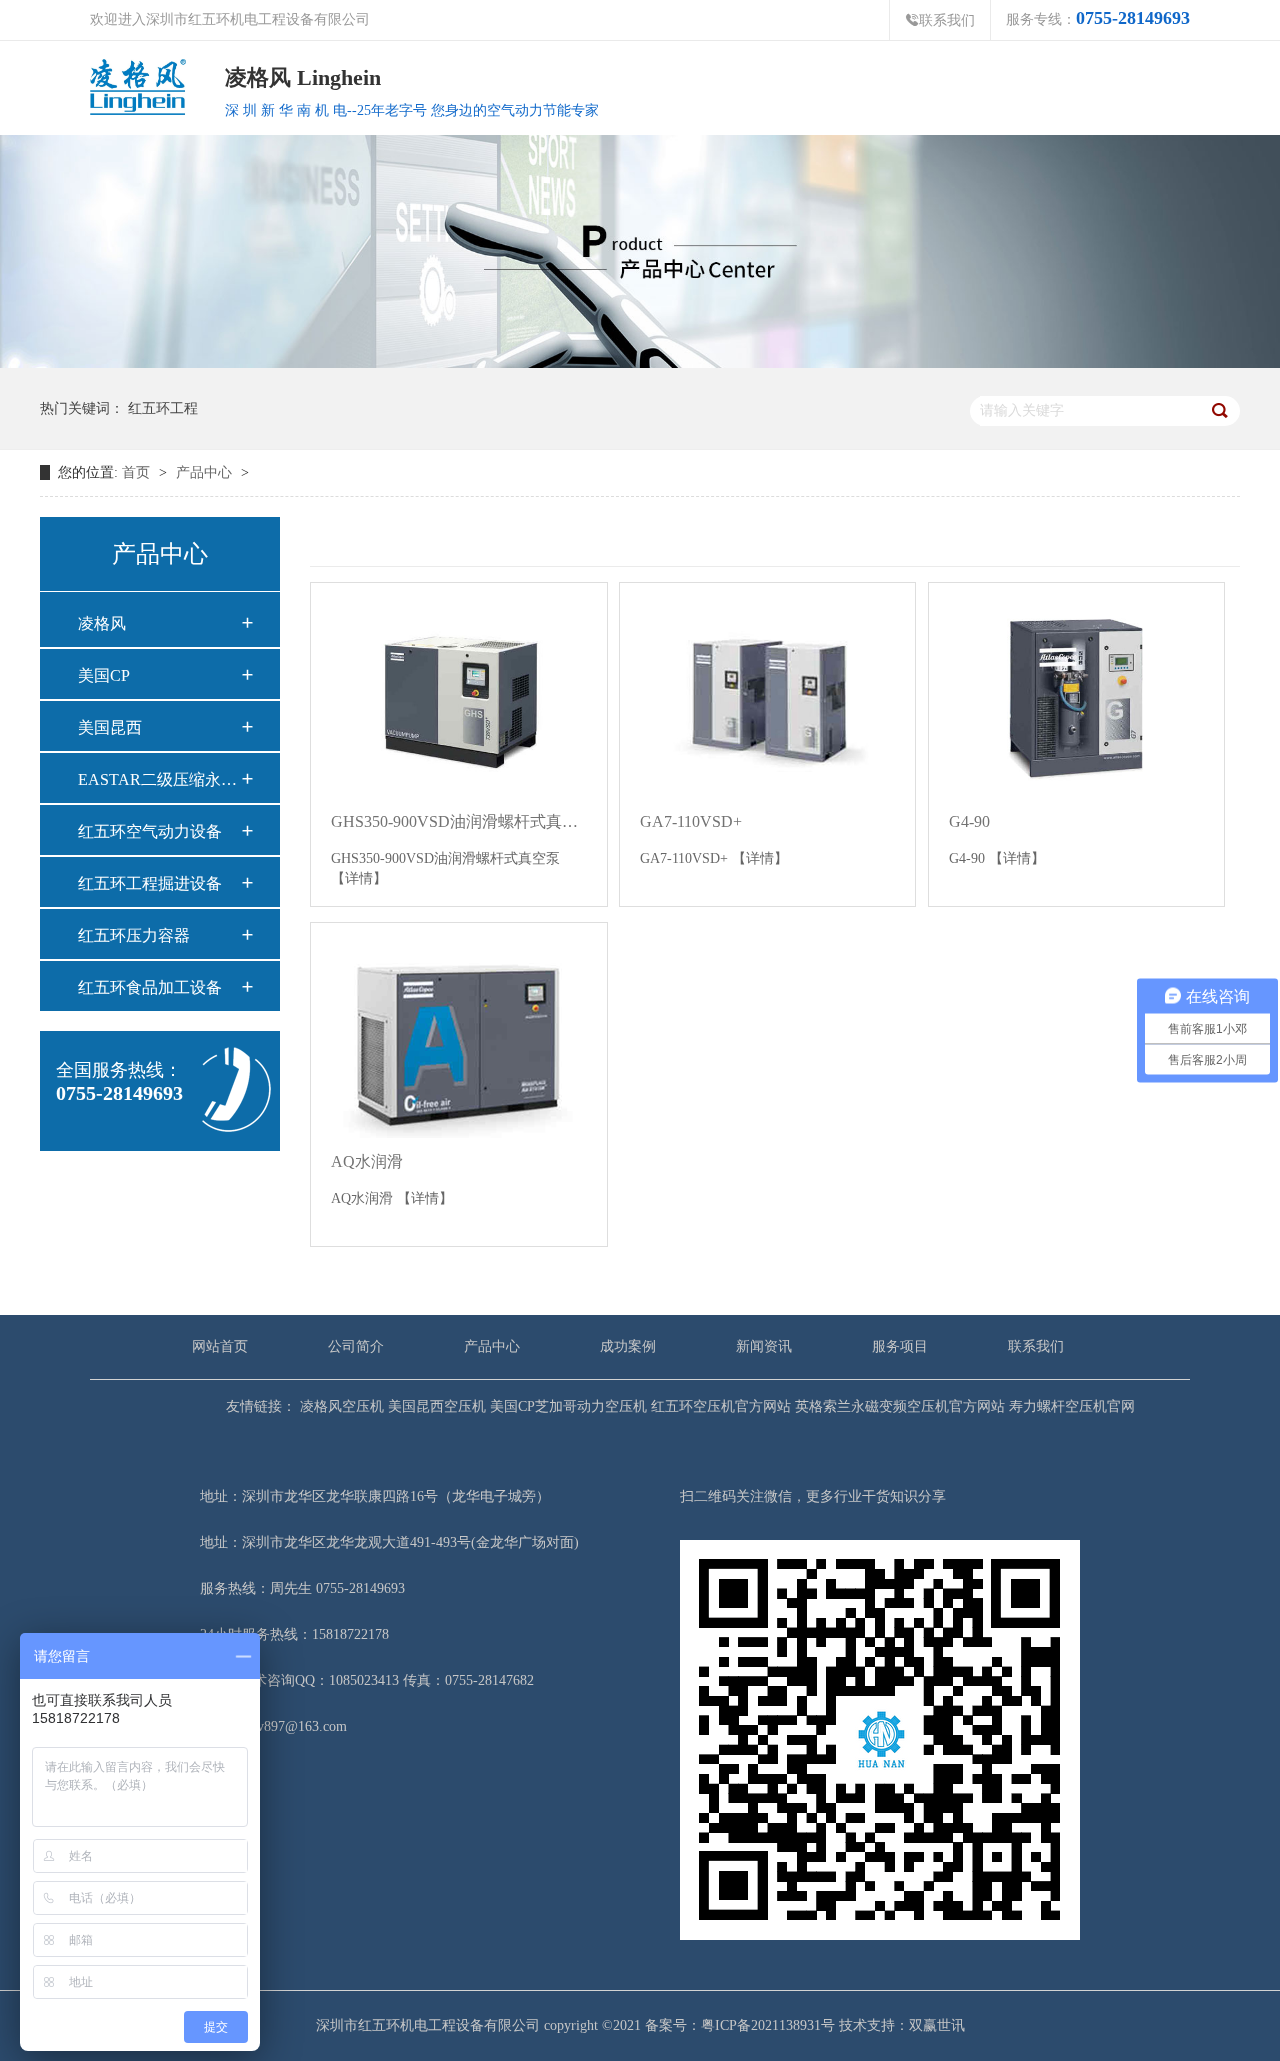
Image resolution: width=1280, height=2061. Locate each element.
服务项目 (900, 1346)
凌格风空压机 (340, 1406)
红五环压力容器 (134, 935)
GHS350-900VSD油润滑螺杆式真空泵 (459, 821)
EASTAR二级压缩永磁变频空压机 (159, 779)
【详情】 (359, 878)
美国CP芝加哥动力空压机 (566, 1406)
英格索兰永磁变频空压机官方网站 (898, 1406)
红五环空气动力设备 (150, 831)
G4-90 (969, 821)
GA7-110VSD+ (691, 821)
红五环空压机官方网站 (719, 1406)
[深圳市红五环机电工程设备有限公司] (640, 250)
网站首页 (220, 1346)
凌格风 (102, 623)
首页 (136, 472)
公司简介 (356, 1346)
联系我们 (940, 20)
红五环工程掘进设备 (150, 883)
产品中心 (206, 472)
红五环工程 (163, 409)
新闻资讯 (764, 1346)
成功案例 (628, 1346)
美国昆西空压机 (435, 1406)
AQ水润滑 (367, 1161)
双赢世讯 (937, 2025)
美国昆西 (110, 727)
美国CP (104, 675)
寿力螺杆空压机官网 (1070, 1406)
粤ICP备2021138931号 (768, 2025)
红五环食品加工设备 (150, 987)
